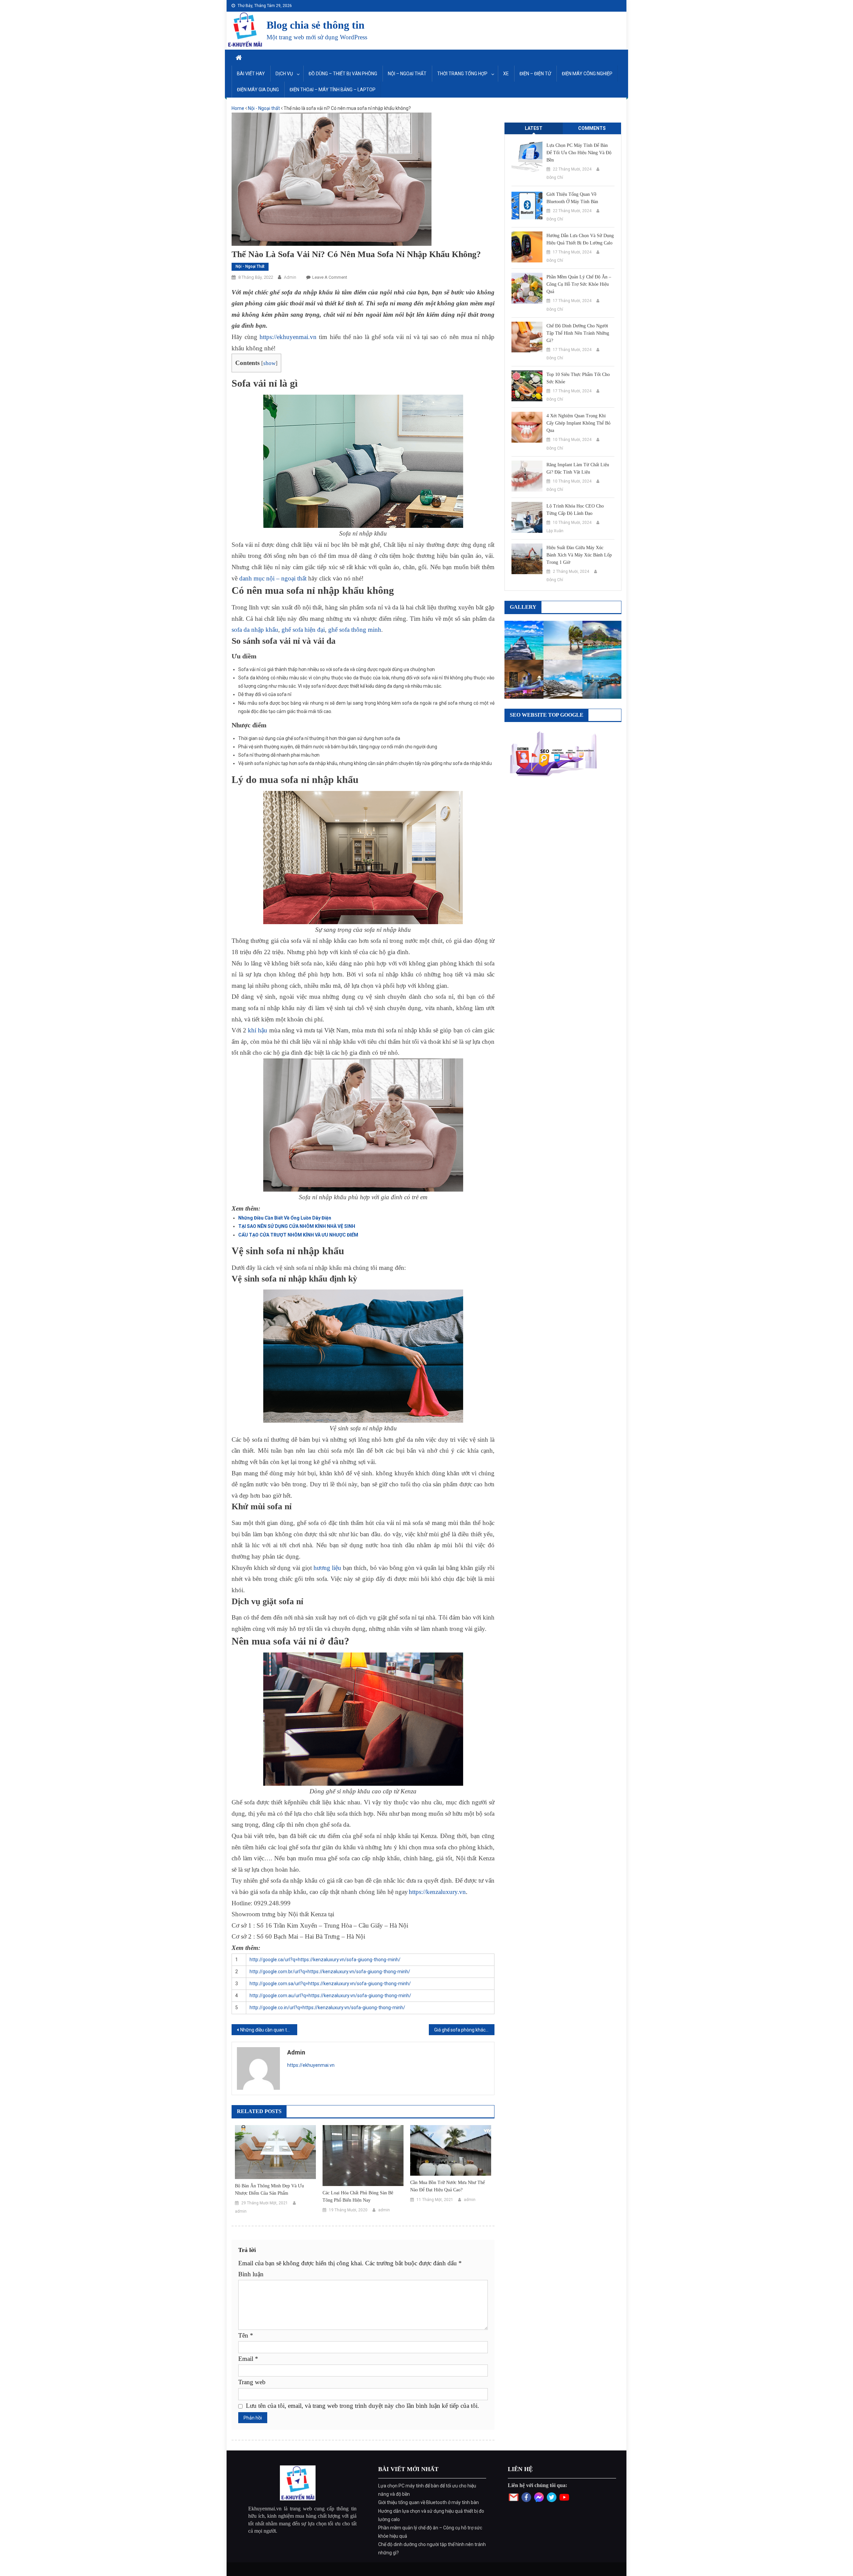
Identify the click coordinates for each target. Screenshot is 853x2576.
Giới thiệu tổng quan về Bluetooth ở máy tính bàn (572, 198)
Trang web (252, 2382)
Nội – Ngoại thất (407, 74)
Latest (534, 128)
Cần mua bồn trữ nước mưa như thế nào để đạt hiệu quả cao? (447, 2186)
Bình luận (251, 2274)
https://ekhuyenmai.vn (288, 337)
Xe (506, 74)
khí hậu (258, 1030)
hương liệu (327, 1568)
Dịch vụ (284, 74)
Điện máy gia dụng (258, 90)
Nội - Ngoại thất (264, 108)
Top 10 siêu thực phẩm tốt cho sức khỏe (578, 378)
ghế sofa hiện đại (303, 630)
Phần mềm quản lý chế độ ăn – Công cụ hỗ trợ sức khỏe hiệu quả (579, 284)
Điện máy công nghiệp (587, 74)
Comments (592, 128)
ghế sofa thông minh (355, 630)
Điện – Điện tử (535, 74)
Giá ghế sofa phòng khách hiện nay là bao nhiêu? (464, 2030)
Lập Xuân (555, 531)
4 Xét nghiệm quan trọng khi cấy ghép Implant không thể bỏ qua (578, 423)
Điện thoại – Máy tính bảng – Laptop (333, 90)
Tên (246, 2335)
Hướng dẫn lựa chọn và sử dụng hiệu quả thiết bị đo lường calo (580, 239)
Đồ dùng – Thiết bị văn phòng (343, 74)
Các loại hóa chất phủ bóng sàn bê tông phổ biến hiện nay (358, 2197)
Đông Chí (555, 178)
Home (238, 108)
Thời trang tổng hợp (462, 74)
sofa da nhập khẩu (255, 630)
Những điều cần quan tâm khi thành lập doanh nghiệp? (269, 2030)
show (269, 363)
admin (290, 277)
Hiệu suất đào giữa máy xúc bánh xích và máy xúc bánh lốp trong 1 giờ (579, 555)
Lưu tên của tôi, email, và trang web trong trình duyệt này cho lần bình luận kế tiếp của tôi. (363, 2406)
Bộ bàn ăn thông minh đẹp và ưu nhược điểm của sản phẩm (269, 2190)
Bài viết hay (251, 74)
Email (248, 2359)
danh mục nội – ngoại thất (273, 578)
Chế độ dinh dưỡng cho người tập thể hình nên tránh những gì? (578, 333)
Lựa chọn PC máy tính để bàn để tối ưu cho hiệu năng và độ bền (579, 153)
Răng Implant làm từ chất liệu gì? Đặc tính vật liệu (578, 468)
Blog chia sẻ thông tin (316, 25)
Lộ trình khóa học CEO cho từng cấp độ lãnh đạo (575, 510)
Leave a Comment (330, 277)
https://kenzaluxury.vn (437, 1892)
